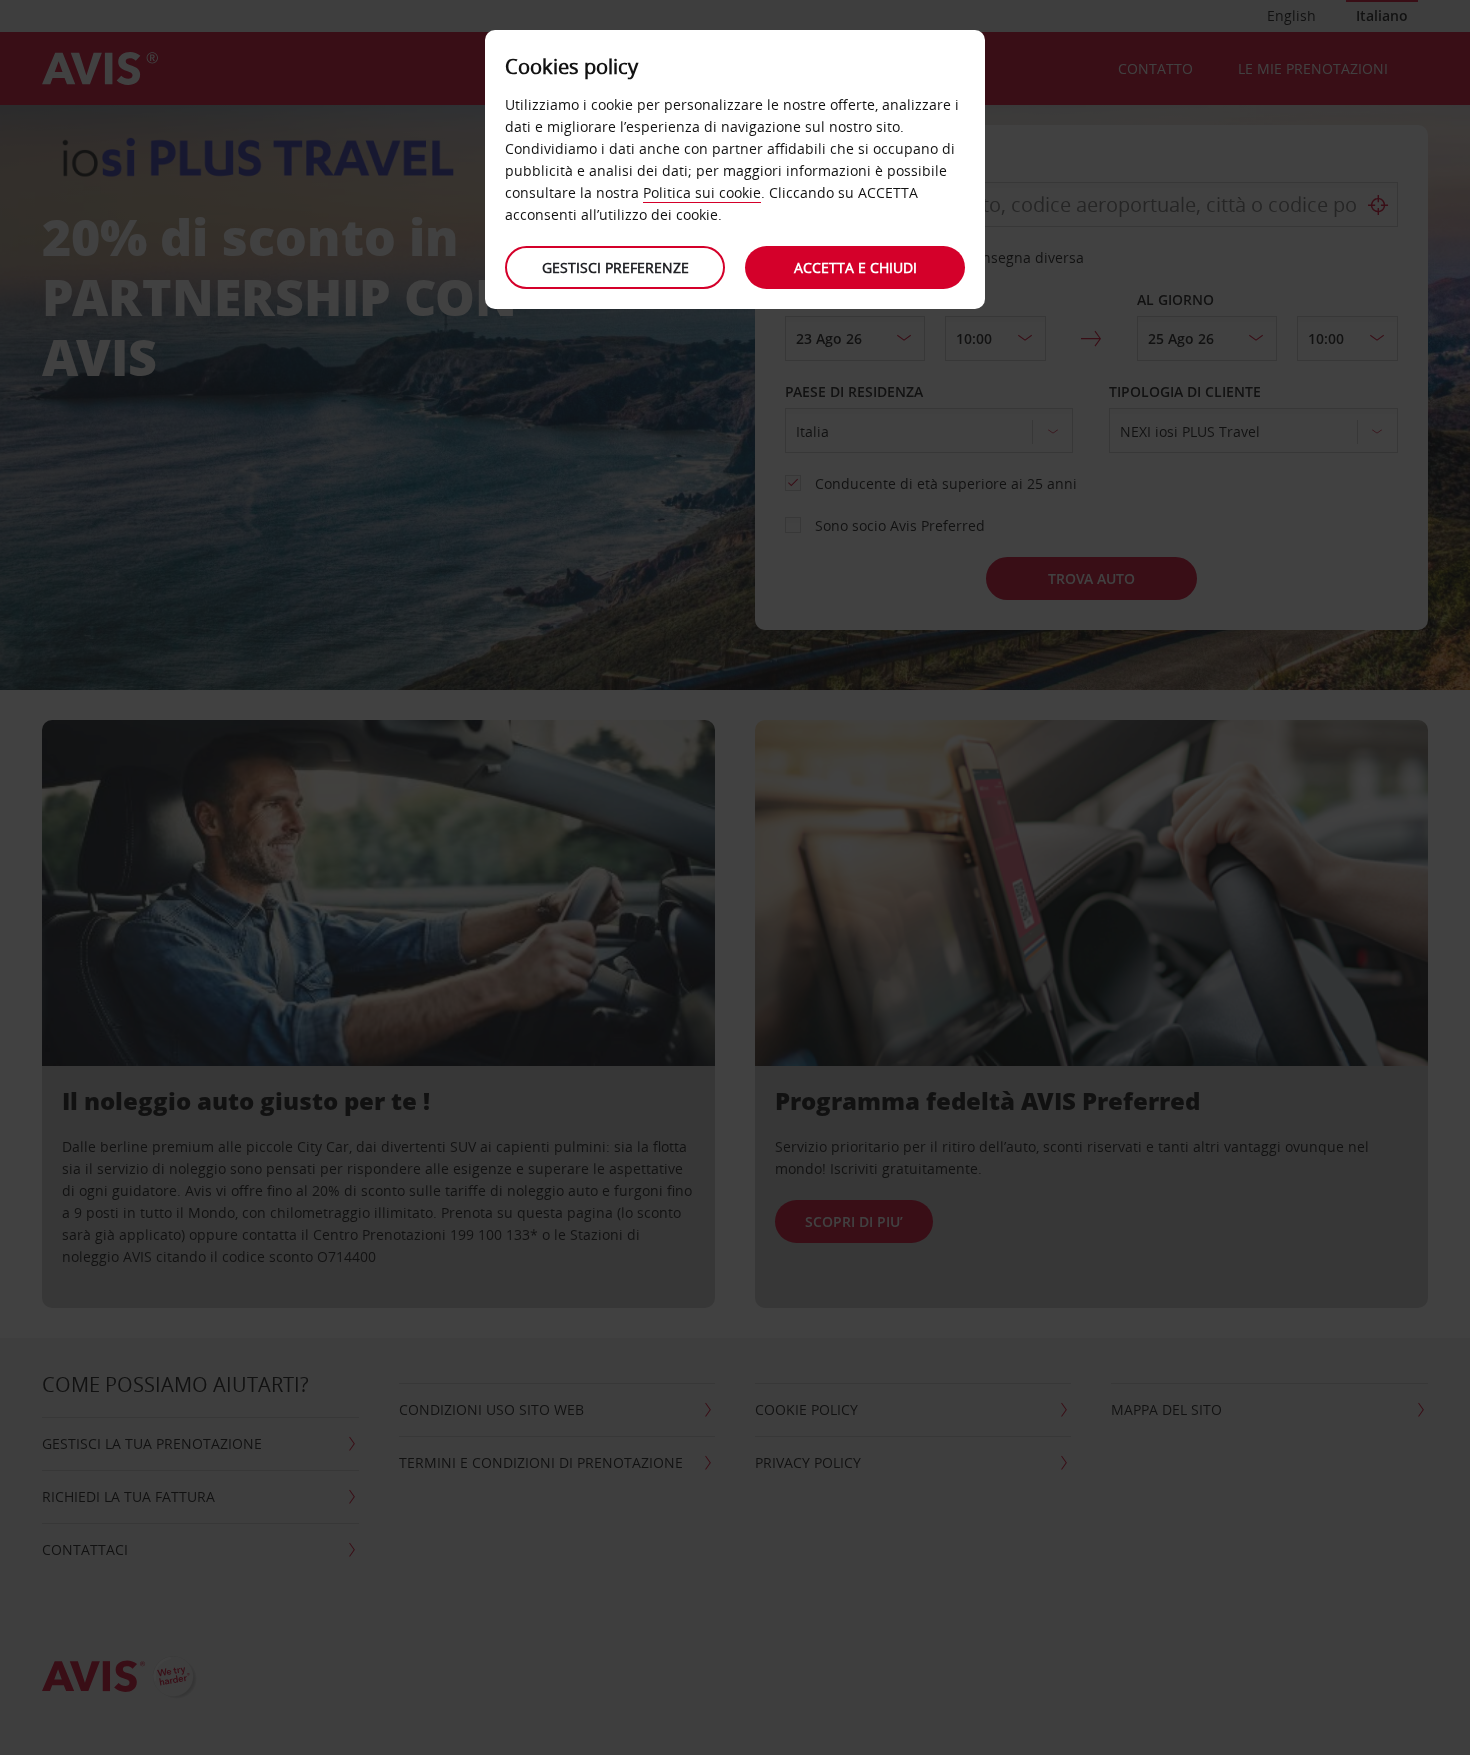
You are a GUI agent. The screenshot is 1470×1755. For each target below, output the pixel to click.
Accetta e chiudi (855, 267)
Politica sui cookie (702, 192)
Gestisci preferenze (615, 267)
